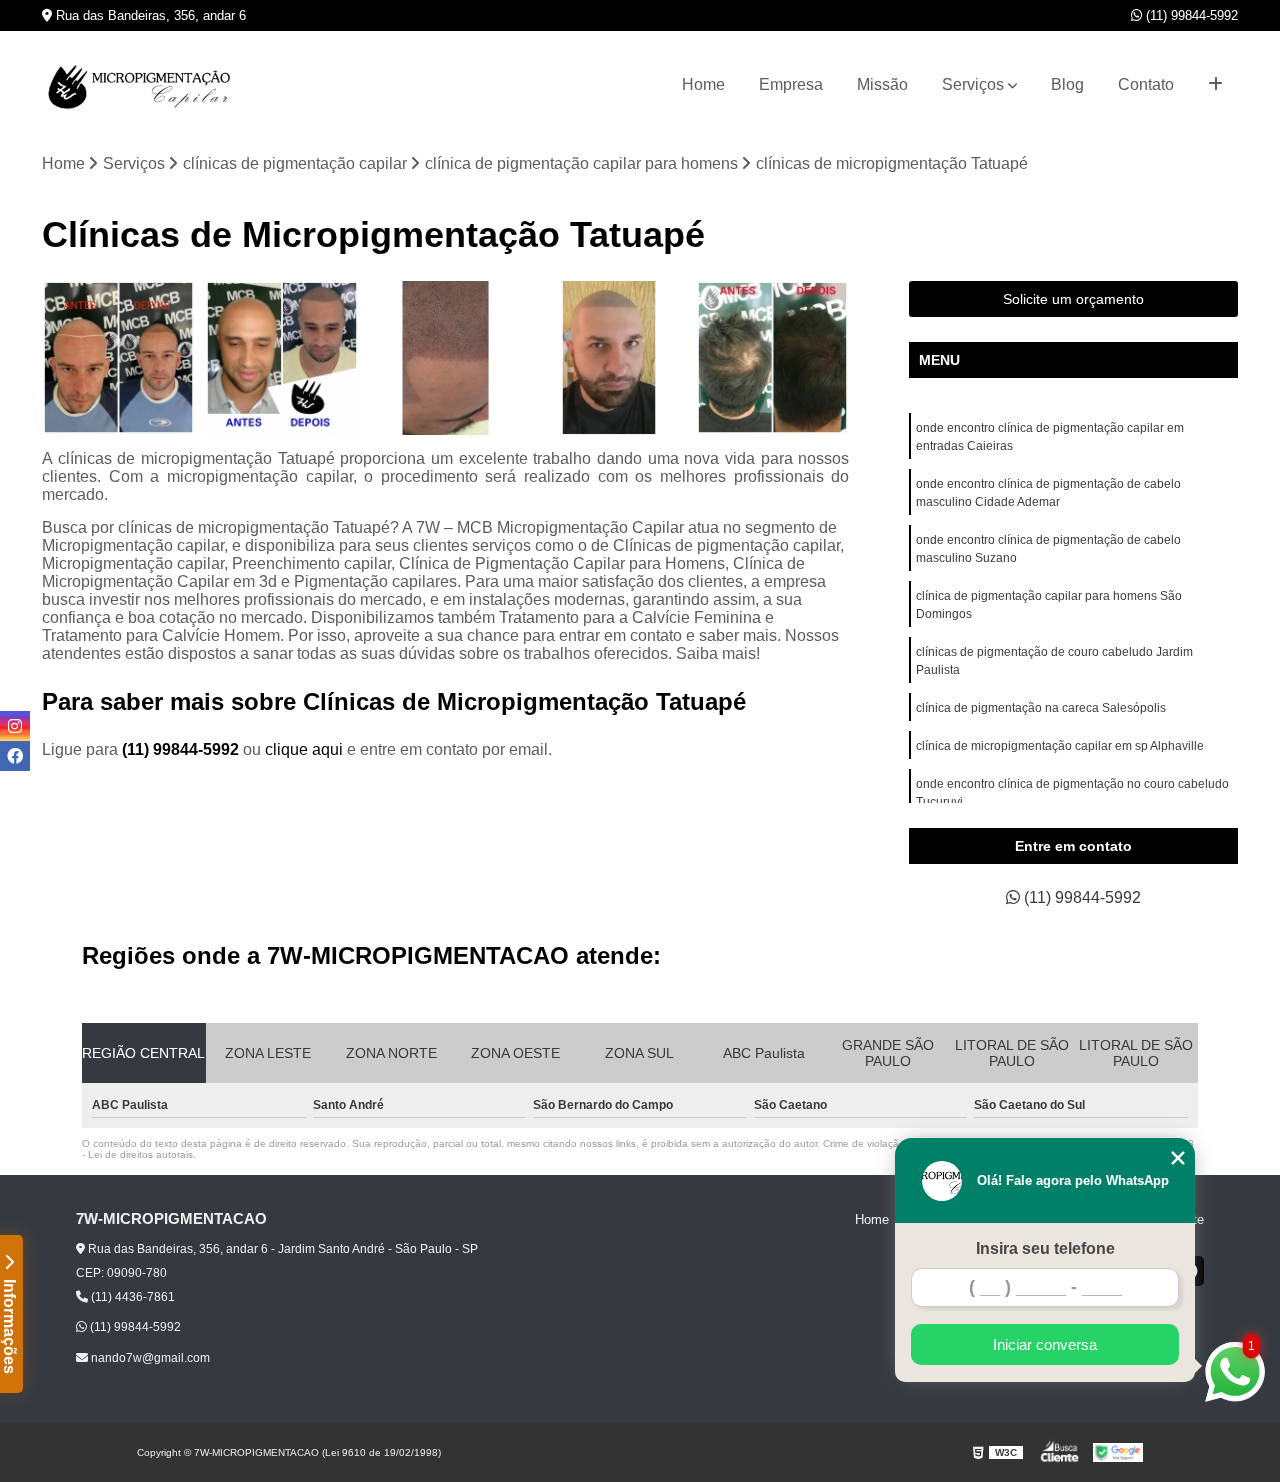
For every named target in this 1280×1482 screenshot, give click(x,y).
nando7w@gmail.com (149, 1358)
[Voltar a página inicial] (142, 85)
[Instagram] (15, 726)
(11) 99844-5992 (1190, 15)
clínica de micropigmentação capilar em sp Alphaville (1060, 746)
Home (703, 84)
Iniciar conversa (1045, 1344)
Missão (882, 84)
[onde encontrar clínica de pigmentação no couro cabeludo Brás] (772, 357)
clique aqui (304, 749)
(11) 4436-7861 (131, 1297)
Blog (1067, 84)
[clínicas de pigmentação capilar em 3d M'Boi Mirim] (445, 357)
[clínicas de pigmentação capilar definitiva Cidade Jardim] (118, 357)
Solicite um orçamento (1073, 299)
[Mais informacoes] (1215, 85)
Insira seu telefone (1045, 1248)
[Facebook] (15, 756)
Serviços (973, 84)
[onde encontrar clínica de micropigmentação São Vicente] (608, 357)
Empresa (791, 84)
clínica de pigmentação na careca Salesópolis (1041, 708)
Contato (1146, 84)
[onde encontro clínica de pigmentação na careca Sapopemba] (281, 357)
